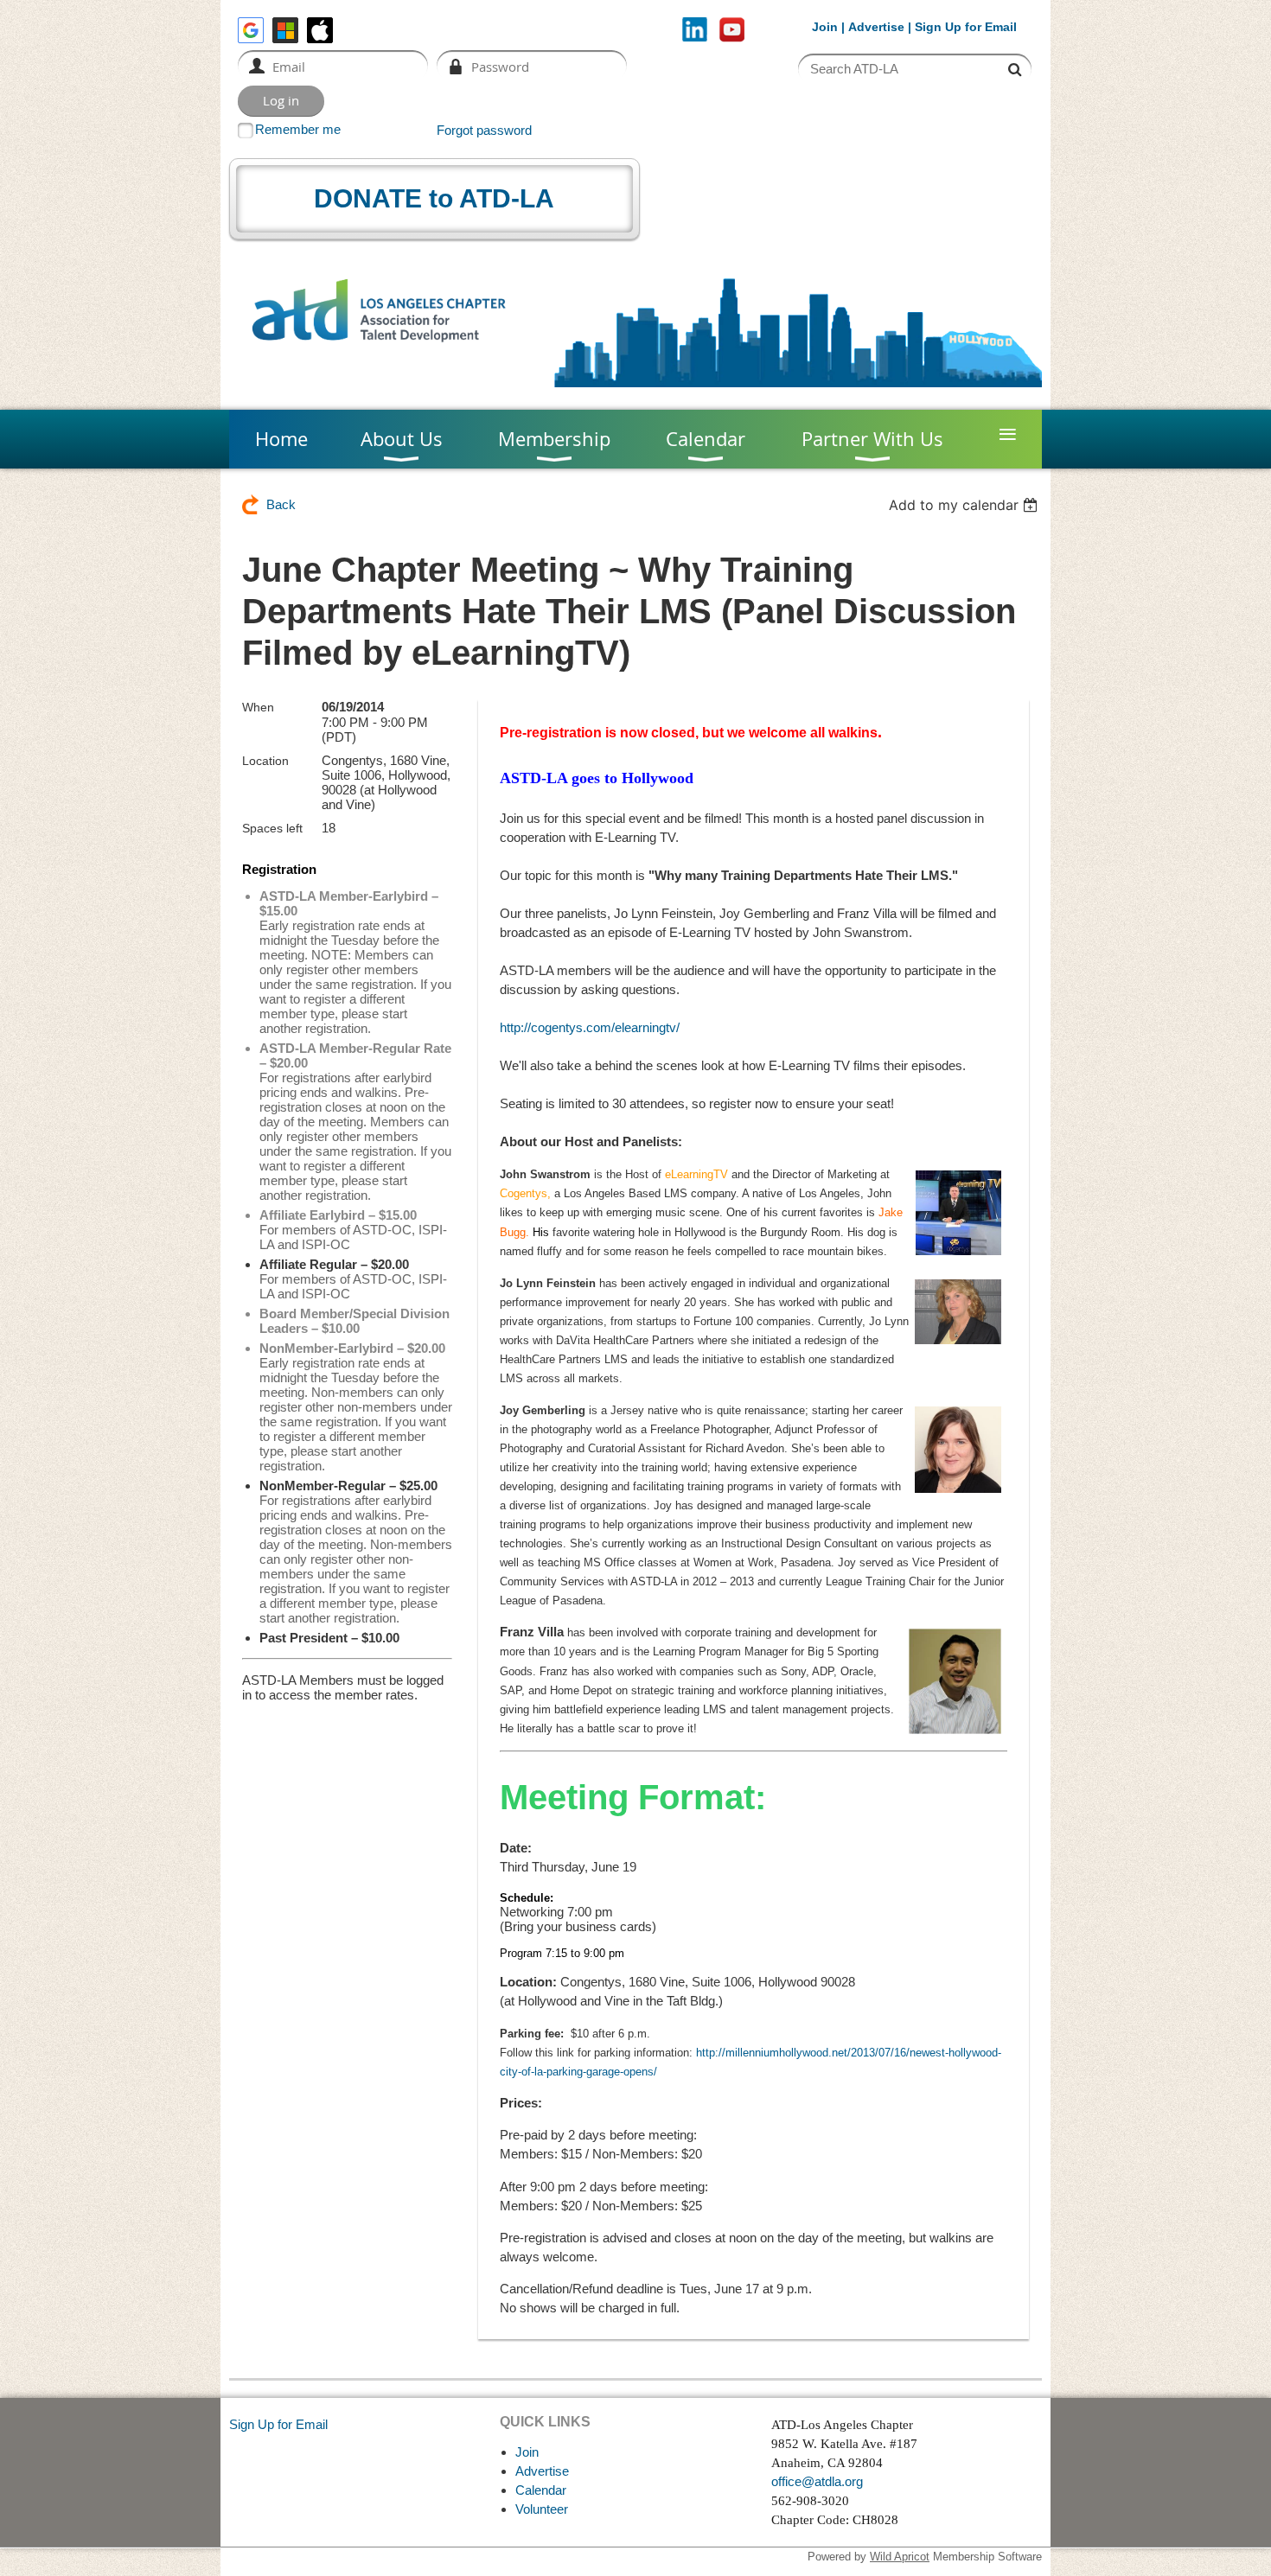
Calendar (541, 2490)
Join (825, 27)
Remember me (298, 129)
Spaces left (272, 828)
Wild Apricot (900, 2557)
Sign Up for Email (278, 2424)
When (258, 707)
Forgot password (484, 130)
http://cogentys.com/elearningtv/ (590, 1027)
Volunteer (542, 2509)
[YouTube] (732, 30)
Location (265, 761)
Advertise (876, 27)
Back (281, 504)
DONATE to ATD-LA (434, 198)
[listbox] (965, 505)
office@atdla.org (817, 2481)
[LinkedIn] (695, 30)
